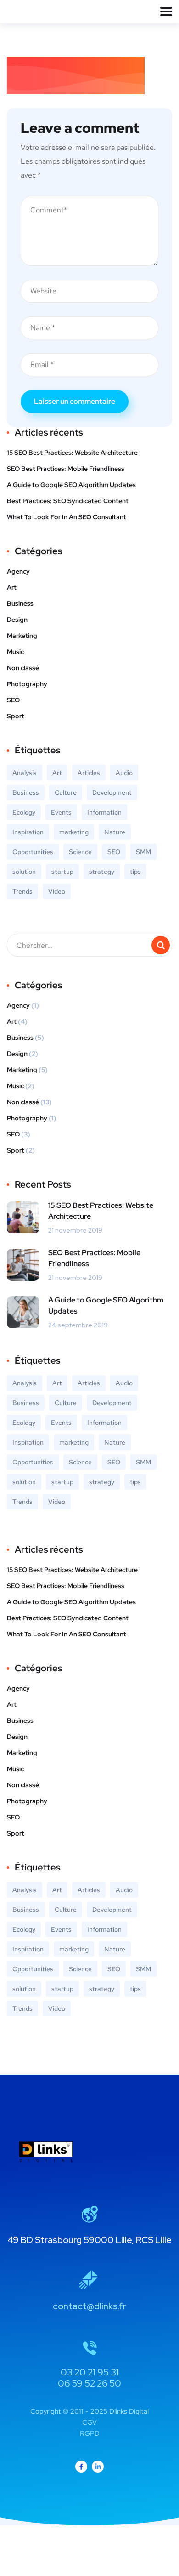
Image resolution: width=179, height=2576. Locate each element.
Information (104, 812)
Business (20, 603)
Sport (16, 716)
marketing (74, 832)
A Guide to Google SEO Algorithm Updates (71, 485)
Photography (27, 684)
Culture (66, 792)
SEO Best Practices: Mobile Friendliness (66, 469)
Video (57, 891)
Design (17, 620)
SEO (13, 700)
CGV (89, 2422)
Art (12, 587)
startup (62, 872)
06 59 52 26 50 (89, 2383)
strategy (102, 872)
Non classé (23, 668)
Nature (115, 832)
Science (80, 852)
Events (61, 812)
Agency (18, 571)
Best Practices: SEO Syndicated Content (68, 501)
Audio (124, 773)
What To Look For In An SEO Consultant (67, 517)
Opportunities (33, 852)
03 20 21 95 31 (90, 2372)
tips (135, 872)
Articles (89, 773)
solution (24, 872)
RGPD (90, 2433)
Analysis (25, 773)
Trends (22, 891)
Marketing (22, 636)
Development (112, 792)
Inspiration (28, 832)
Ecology (24, 812)
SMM (143, 852)
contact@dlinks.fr (89, 2306)
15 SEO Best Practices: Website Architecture (72, 453)
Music (15, 652)
